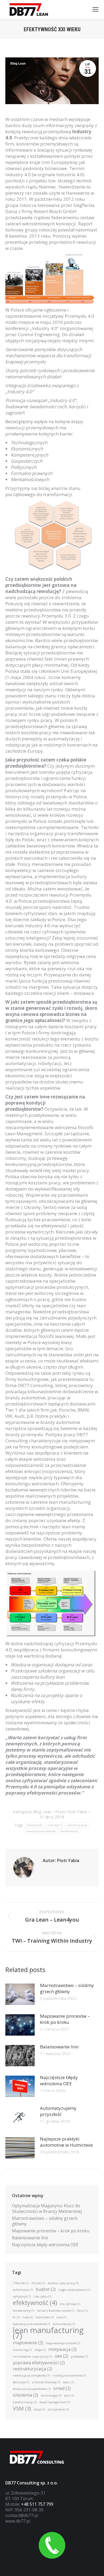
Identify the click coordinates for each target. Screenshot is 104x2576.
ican (61, 2317)
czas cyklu (42, 2296)
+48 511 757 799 (37, 2504)
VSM (22, 2408)
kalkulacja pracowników (31, 2324)
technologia (51, 2396)
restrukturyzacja (77, 1825)
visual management (55, 2402)
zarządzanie (58, 2409)
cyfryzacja (22, 2296)
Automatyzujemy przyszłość (58, 2111)
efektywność (35, 1825)
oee (61, 2356)
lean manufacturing (48, 2333)
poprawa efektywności (39, 2363)
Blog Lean (18, 64)
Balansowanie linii (59, 2047)
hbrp (82, 2311)
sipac (68, 2382)
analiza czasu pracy (63, 2283)
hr (16, 2317)
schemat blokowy (46, 2382)
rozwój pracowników (69, 2375)
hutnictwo (45, 2317)
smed (62, 2388)
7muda (38, 2283)
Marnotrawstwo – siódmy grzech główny (67, 1988)
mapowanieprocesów (63, 2343)
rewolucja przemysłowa (41, 1831)
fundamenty (23, 2311)
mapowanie (28, 2343)
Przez (71, 1812)
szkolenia (25, 2395)
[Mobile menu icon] (95, 9)
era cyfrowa (70, 2304)
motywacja (62, 2349)
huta (28, 2317)
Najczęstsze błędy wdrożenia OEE (59, 2080)
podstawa (79, 2357)
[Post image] (20, 1994)
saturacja (21, 2382)
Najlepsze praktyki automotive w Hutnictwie (66, 2142)
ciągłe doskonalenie (74, 2290)
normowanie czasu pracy (32, 2357)
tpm (69, 2396)
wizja (39, 2409)
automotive (23, 2290)
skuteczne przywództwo (32, 2389)
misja (40, 2350)
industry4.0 (55, 1825)
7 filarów (21, 2283)
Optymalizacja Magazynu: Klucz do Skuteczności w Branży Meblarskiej (47, 2209)
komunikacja (64, 2324)
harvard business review (55, 2311)
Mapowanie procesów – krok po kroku (65, 2019)
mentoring (22, 2350)
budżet (46, 2289)
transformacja (69, 1831)
